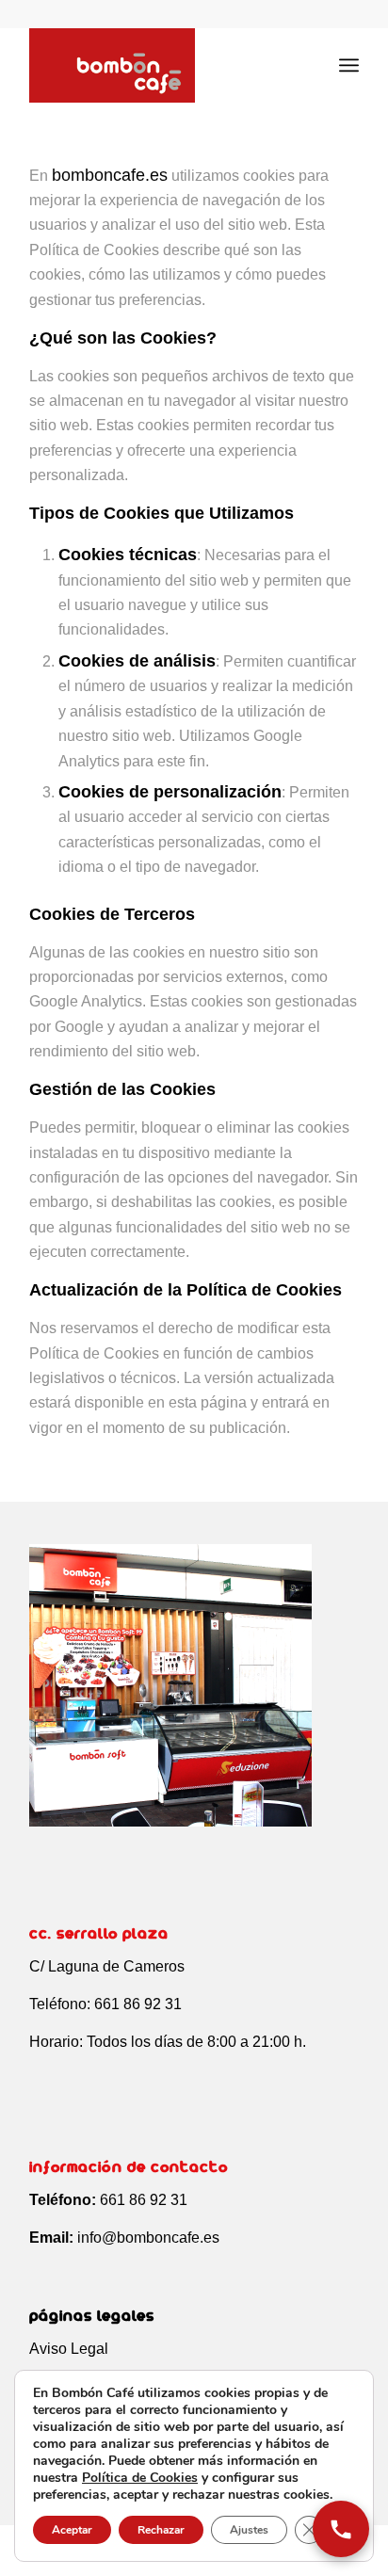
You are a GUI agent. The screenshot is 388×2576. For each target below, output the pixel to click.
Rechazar (161, 2530)
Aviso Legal (69, 2349)
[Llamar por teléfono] (341, 2529)
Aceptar (72, 2530)
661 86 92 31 (138, 2004)
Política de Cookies (140, 2478)
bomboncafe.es (110, 175)
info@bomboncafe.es (148, 2238)
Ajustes (249, 2530)
